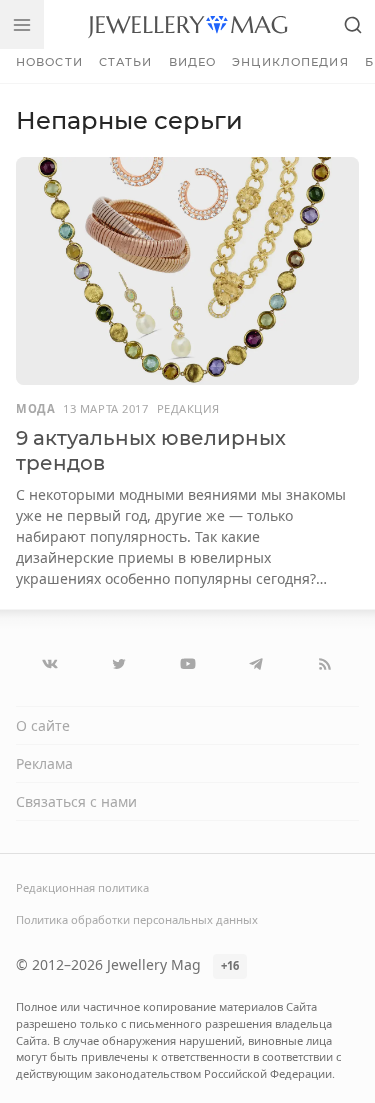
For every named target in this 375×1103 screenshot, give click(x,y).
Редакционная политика (82, 887)
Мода (35, 408)
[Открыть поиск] (353, 24)
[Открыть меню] (22, 24)
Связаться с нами (76, 801)
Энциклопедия (290, 62)
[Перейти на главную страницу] (187, 24)
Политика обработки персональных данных (137, 919)
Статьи (126, 62)
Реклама (44, 763)
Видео (193, 62)
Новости (49, 62)
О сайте (43, 725)
